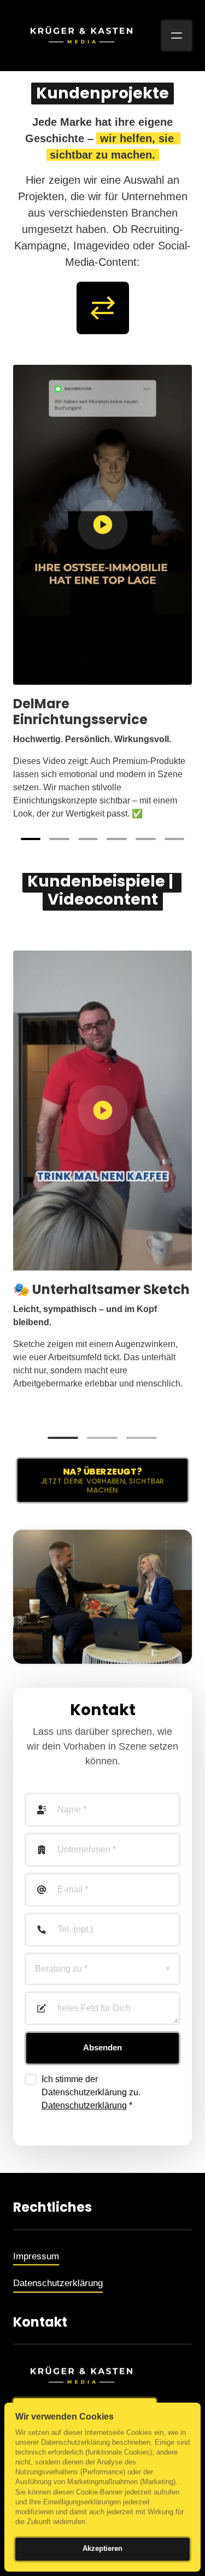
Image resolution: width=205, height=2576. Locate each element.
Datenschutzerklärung (84, 2105)
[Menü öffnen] (177, 36)
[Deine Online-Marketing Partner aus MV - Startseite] (81, 35)
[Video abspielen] (103, 524)
